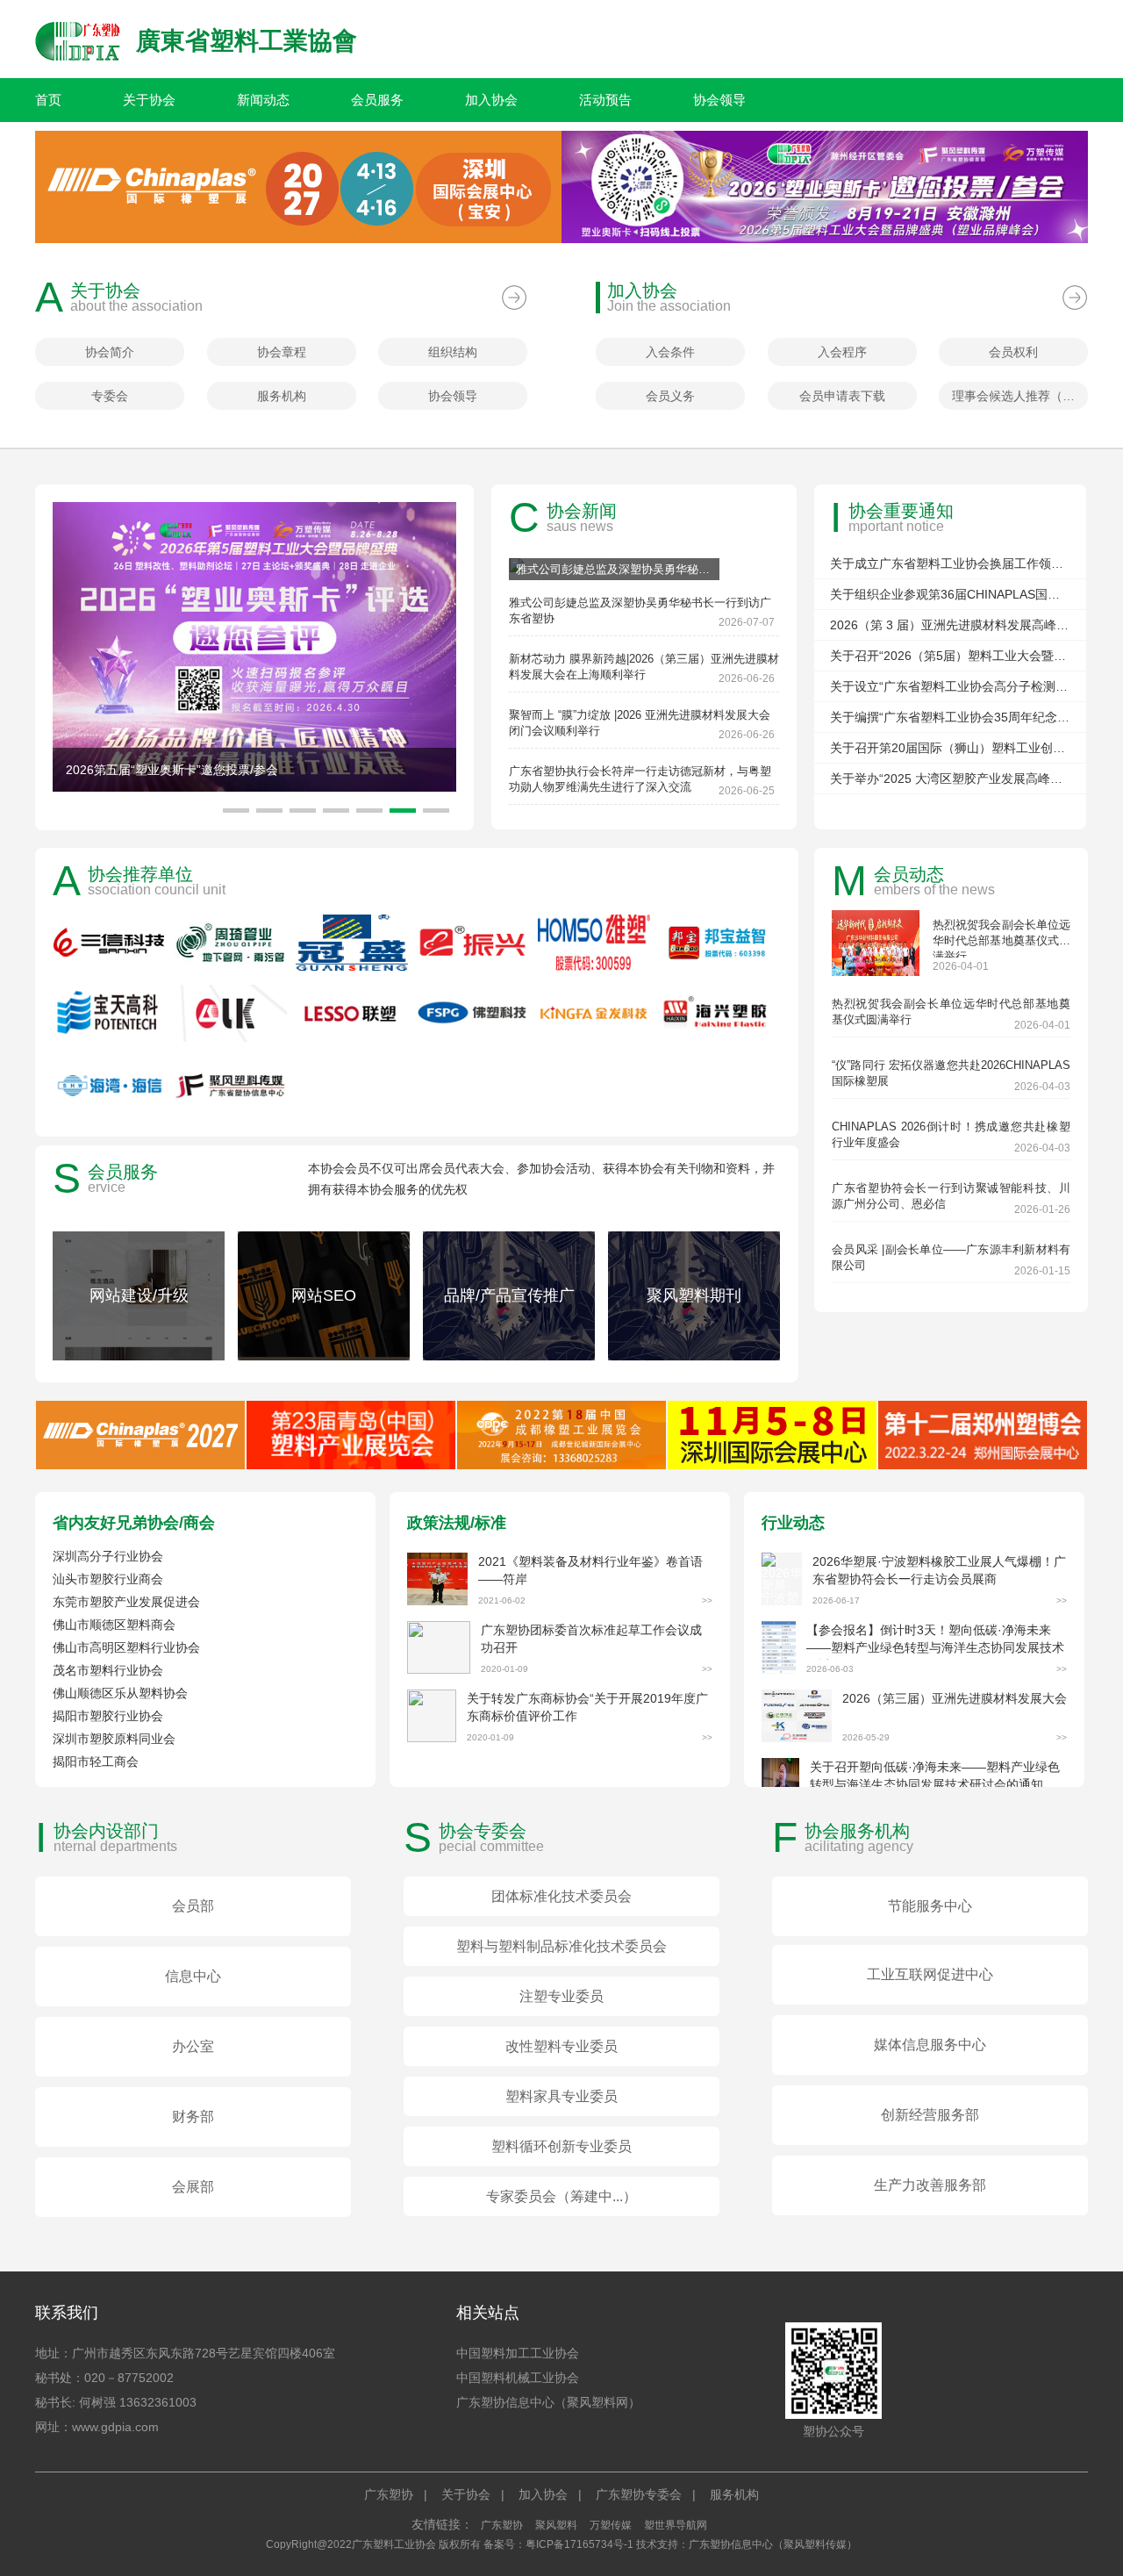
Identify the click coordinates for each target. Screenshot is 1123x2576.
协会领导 (719, 100)
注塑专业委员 (561, 1996)
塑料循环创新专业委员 (561, 2146)
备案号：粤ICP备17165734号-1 (558, 2544)
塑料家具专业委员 (561, 2096)
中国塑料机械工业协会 (518, 2378)
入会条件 (670, 352)
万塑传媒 (611, 2525)
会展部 (193, 2187)
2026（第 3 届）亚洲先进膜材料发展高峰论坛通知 (950, 625)
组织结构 (453, 352)
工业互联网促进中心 (930, 1974)
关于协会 (149, 100)
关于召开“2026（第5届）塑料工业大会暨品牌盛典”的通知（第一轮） (950, 656)
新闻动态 (263, 100)
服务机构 (282, 396)
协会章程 (282, 352)
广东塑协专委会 (639, 2494)
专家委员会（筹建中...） (561, 2196)
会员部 (193, 1906)
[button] (436, 811)
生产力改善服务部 (930, 2185)
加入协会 (491, 100)
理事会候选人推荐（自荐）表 (1020, 396)
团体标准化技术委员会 (561, 1896)
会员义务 (670, 396)
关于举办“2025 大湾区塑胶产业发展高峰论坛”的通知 (950, 779)
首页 (48, 100)
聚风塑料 (556, 2525)
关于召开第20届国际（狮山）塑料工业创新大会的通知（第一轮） (950, 748)
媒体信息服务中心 (930, 2045)
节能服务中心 (930, 1906)
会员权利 (1013, 352)
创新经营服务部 (930, 2115)
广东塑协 (389, 2494)
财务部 (193, 2117)
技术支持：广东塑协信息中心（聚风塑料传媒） (747, 2544)
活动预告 (605, 100)
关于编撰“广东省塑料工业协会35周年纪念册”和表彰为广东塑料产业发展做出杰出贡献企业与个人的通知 (950, 717)
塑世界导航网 (676, 2525)
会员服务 (377, 100)
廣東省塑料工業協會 (247, 41)
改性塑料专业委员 (561, 2046)
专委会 (110, 396)
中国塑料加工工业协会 (518, 2353)
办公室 (193, 2046)
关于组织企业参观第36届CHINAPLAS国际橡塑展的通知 (950, 594)
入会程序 (842, 352)
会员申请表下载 (842, 396)
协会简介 (110, 352)
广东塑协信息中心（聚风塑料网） (548, 2402)
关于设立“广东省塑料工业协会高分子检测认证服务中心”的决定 (950, 686)
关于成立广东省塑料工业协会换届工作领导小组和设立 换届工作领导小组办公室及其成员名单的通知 (950, 563)
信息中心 (193, 1976)
